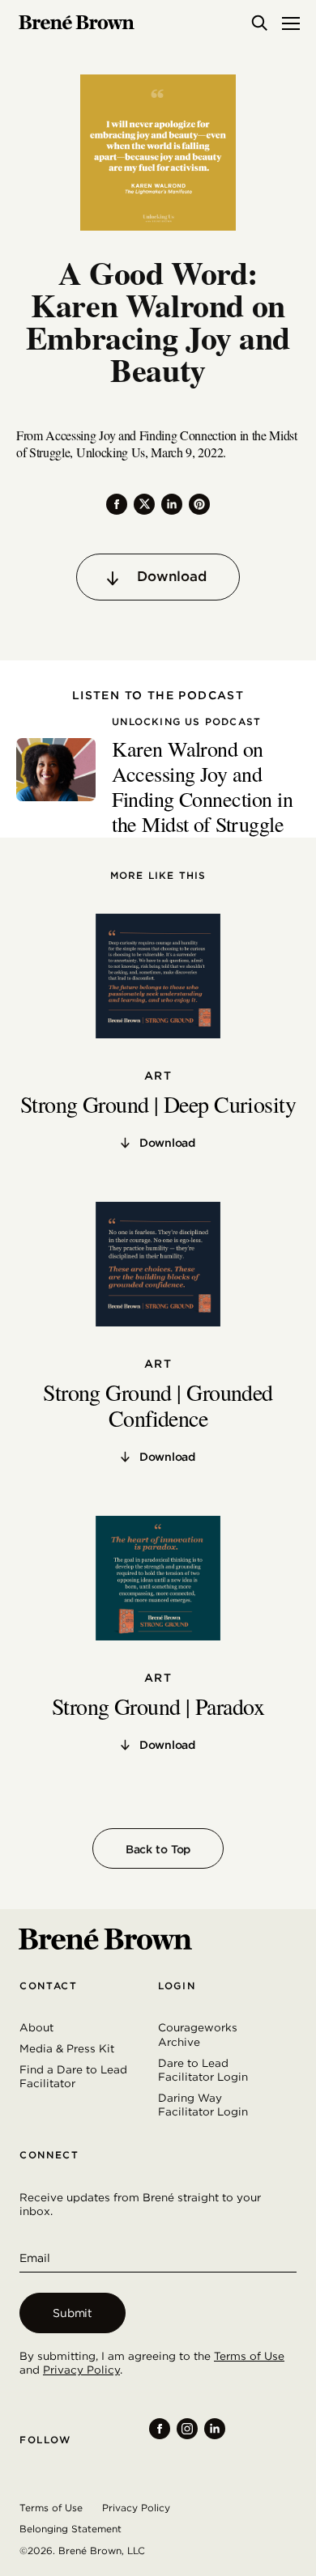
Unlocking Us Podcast (186, 722)
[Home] (77, 23)
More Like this (158, 876)
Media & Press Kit (67, 2048)
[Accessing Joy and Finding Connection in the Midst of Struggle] (56, 770)
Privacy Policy (81, 2370)
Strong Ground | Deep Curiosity (158, 1104)
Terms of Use (249, 2356)
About (36, 2027)
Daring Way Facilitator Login (203, 2105)
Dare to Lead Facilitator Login (203, 2070)
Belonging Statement (70, 2529)
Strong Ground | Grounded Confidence (158, 1405)
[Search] (259, 23)
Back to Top (158, 1849)
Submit (73, 2313)
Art (158, 1076)
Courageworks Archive (198, 2035)
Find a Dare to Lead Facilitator (73, 2077)
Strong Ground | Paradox (158, 1706)
